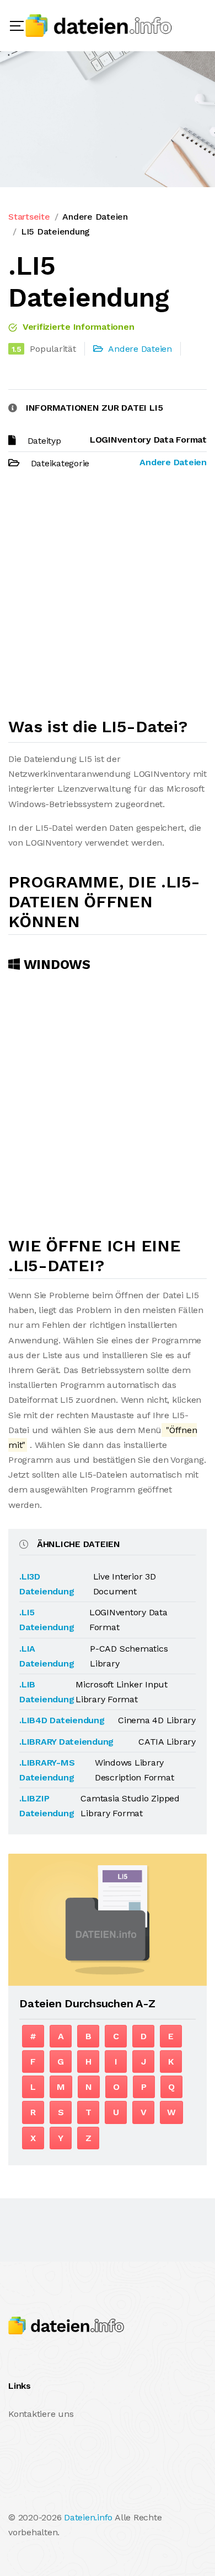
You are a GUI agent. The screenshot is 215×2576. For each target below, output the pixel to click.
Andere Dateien (95, 217)
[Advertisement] (108, 598)
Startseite (29, 217)
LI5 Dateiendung (55, 232)
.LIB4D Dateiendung (62, 1720)
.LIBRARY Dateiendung (66, 1742)
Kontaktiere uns (41, 2414)
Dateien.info (88, 2517)
